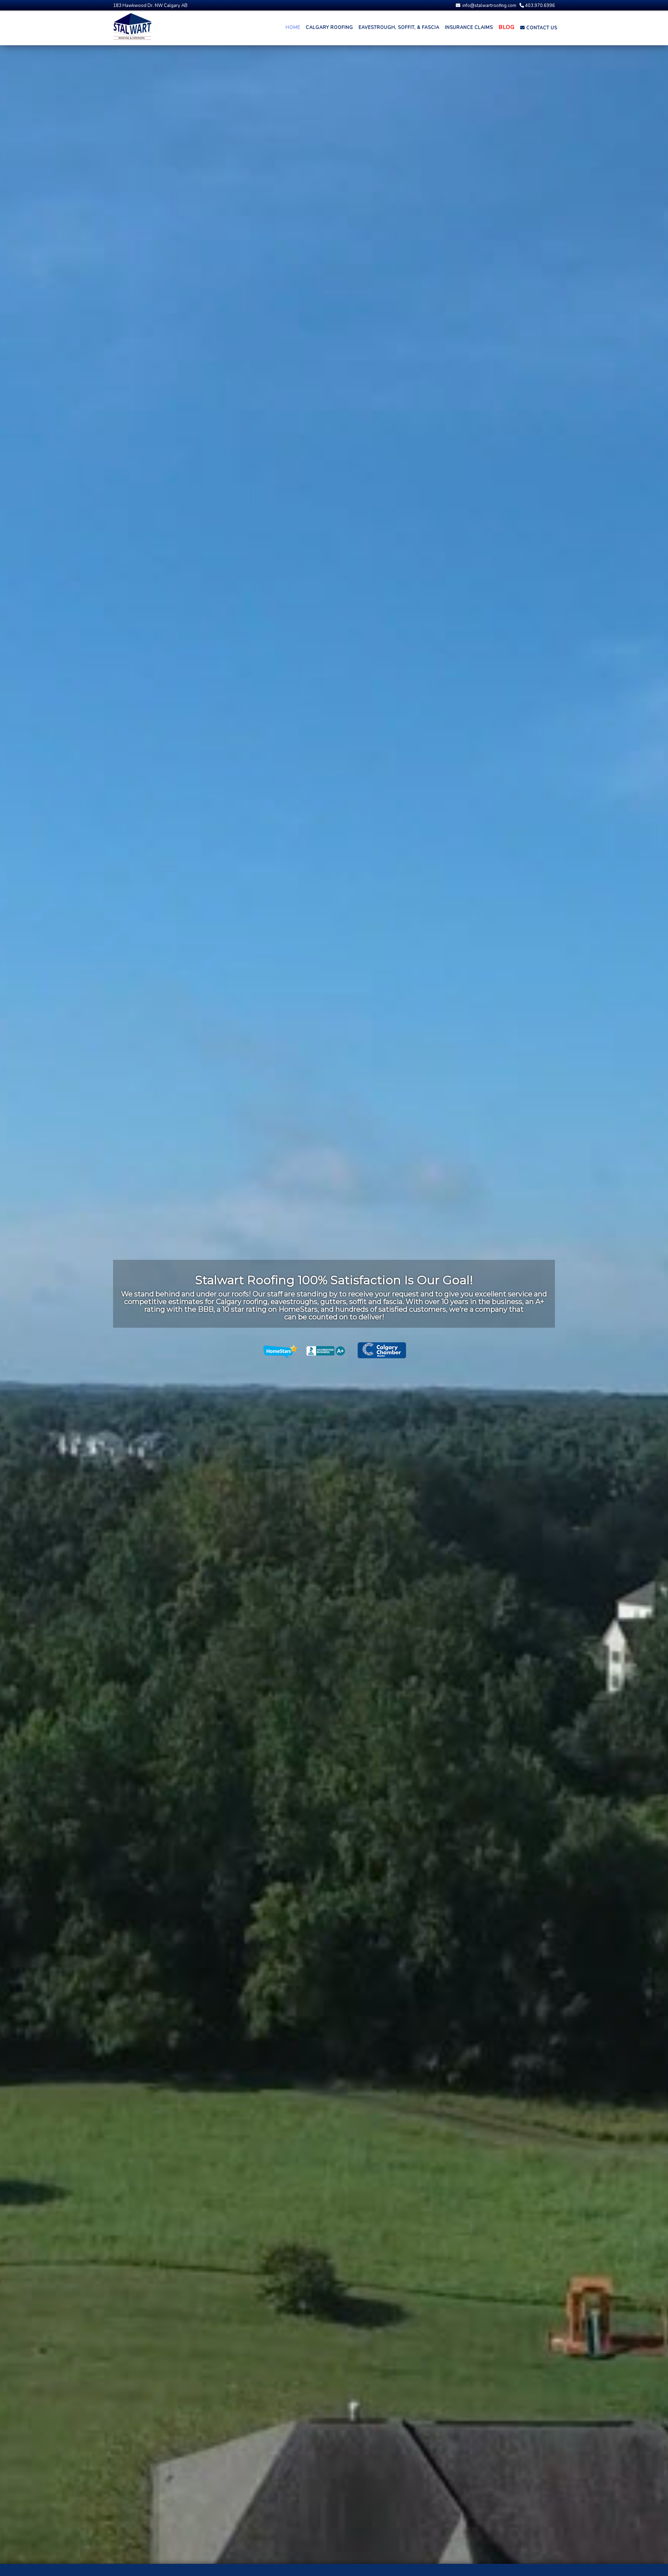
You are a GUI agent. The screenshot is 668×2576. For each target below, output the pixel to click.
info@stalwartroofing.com (489, 6)
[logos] (334, 1351)
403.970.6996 (539, 6)
